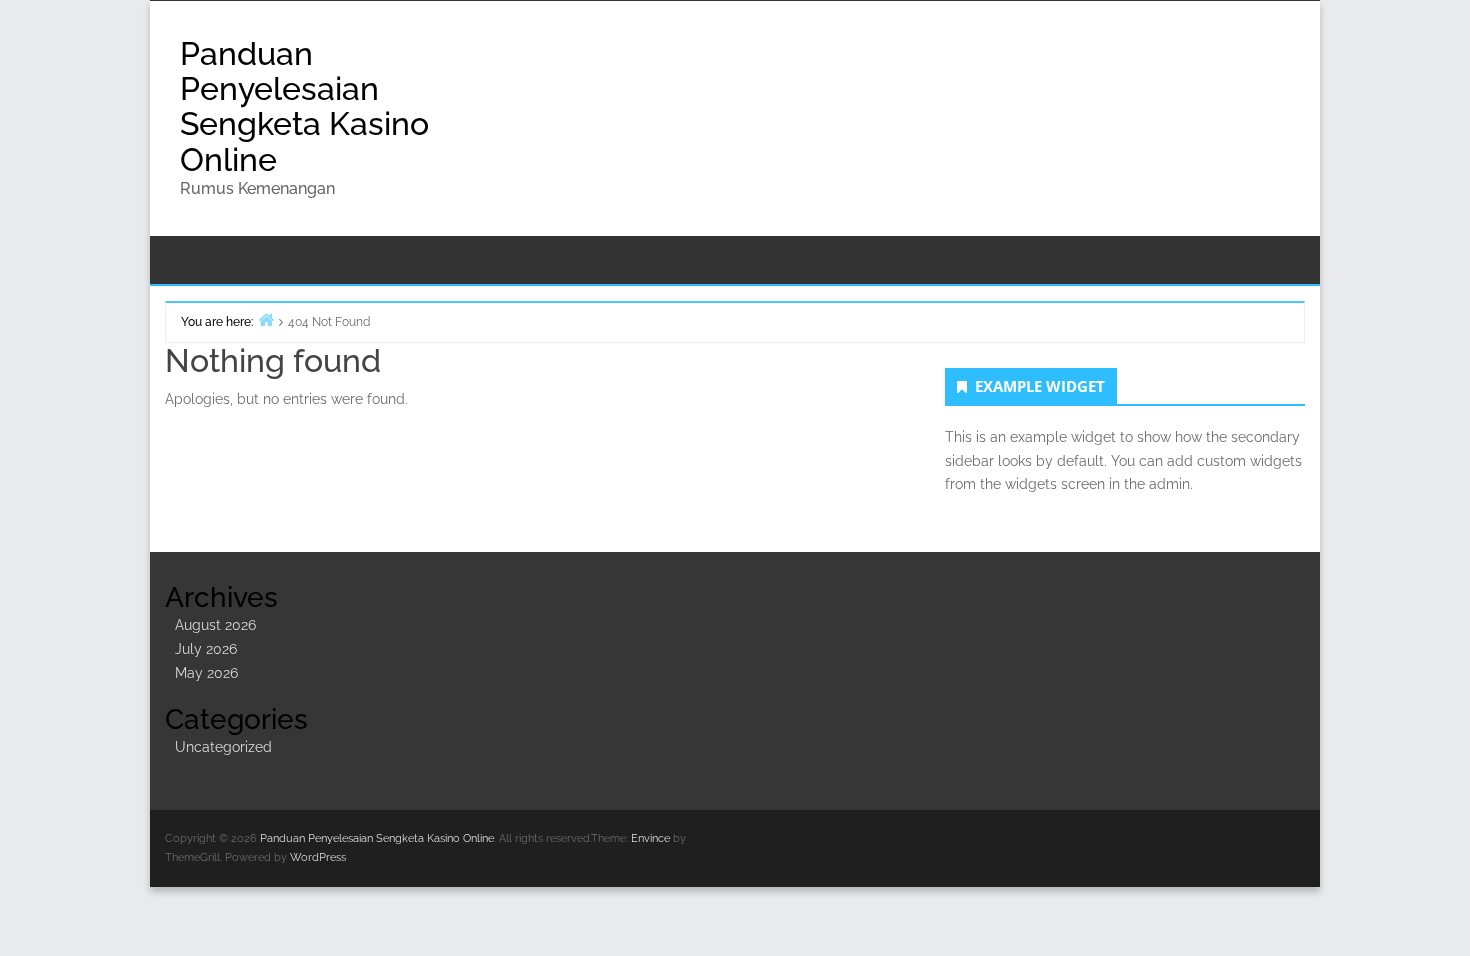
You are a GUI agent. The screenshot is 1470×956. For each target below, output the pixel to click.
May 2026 (206, 673)
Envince (650, 838)
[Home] (266, 319)
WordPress (318, 857)
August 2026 (215, 625)
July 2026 (206, 649)
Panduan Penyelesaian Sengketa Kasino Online (304, 106)
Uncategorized (223, 747)
